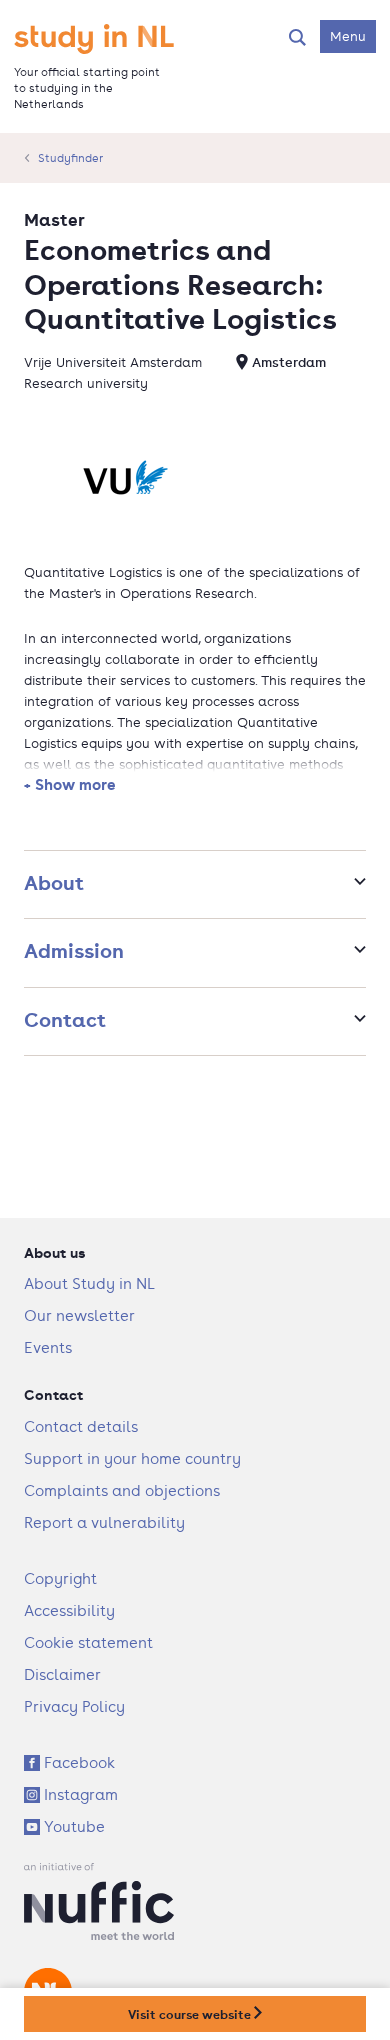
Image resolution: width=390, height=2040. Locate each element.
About (54, 882)
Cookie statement (88, 1642)
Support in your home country (132, 1458)
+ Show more (70, 784)
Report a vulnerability (104, 1522)
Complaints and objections (122, 1490)
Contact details (81, 1426)
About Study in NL (89, 1283)
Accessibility (69, 1610)
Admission (74, 950)
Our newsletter (79, 1315)
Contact (65, 1019)
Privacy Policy (74, 1706)
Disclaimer (62, 1674)
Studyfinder (70, 158)
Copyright (60, 1578)
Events (48, 1347)
